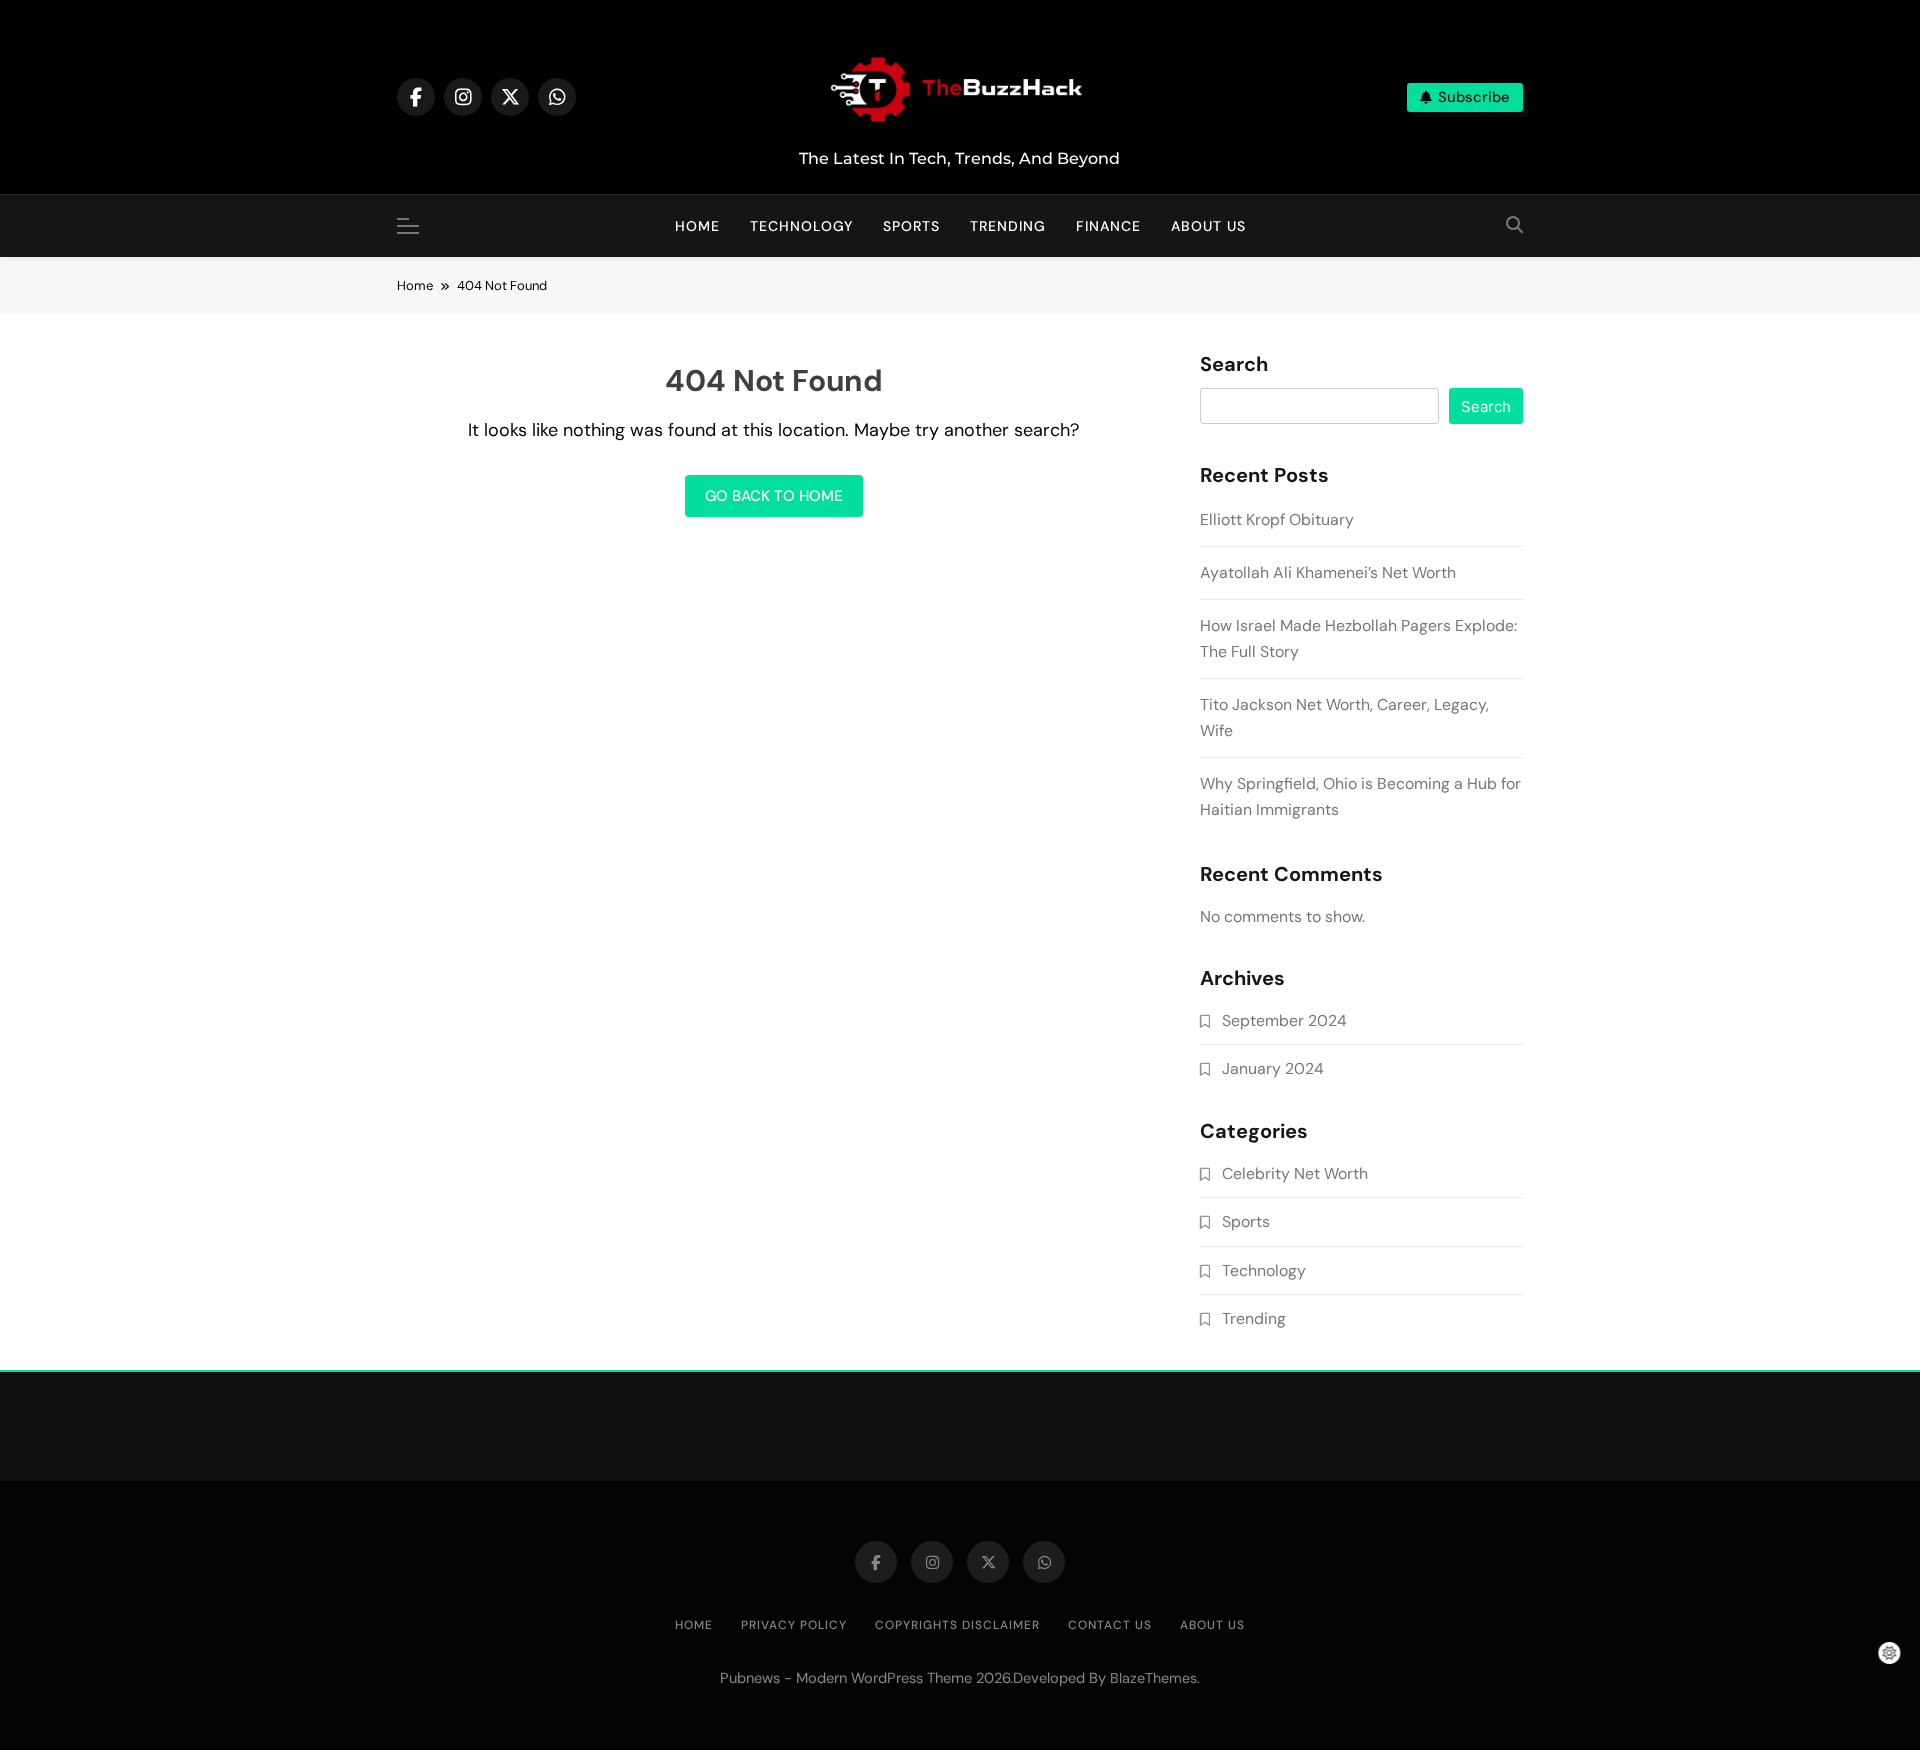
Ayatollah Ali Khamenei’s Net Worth (1328, 572)
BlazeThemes (1153, 1678)
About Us (1208, 226)
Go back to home (774, 496)
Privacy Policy (794, 1625)
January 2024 (1273, 1068)
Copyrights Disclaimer (957, 1625)
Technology (801, 226)
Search (1234, 365)
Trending (1008, 226)
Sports (911, 226)
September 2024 (1284, 1020)
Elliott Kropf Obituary (1277, 519)
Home (697, 226)
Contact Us (1110, 1625)
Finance (1108, 226)
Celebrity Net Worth (1295, 1173)
